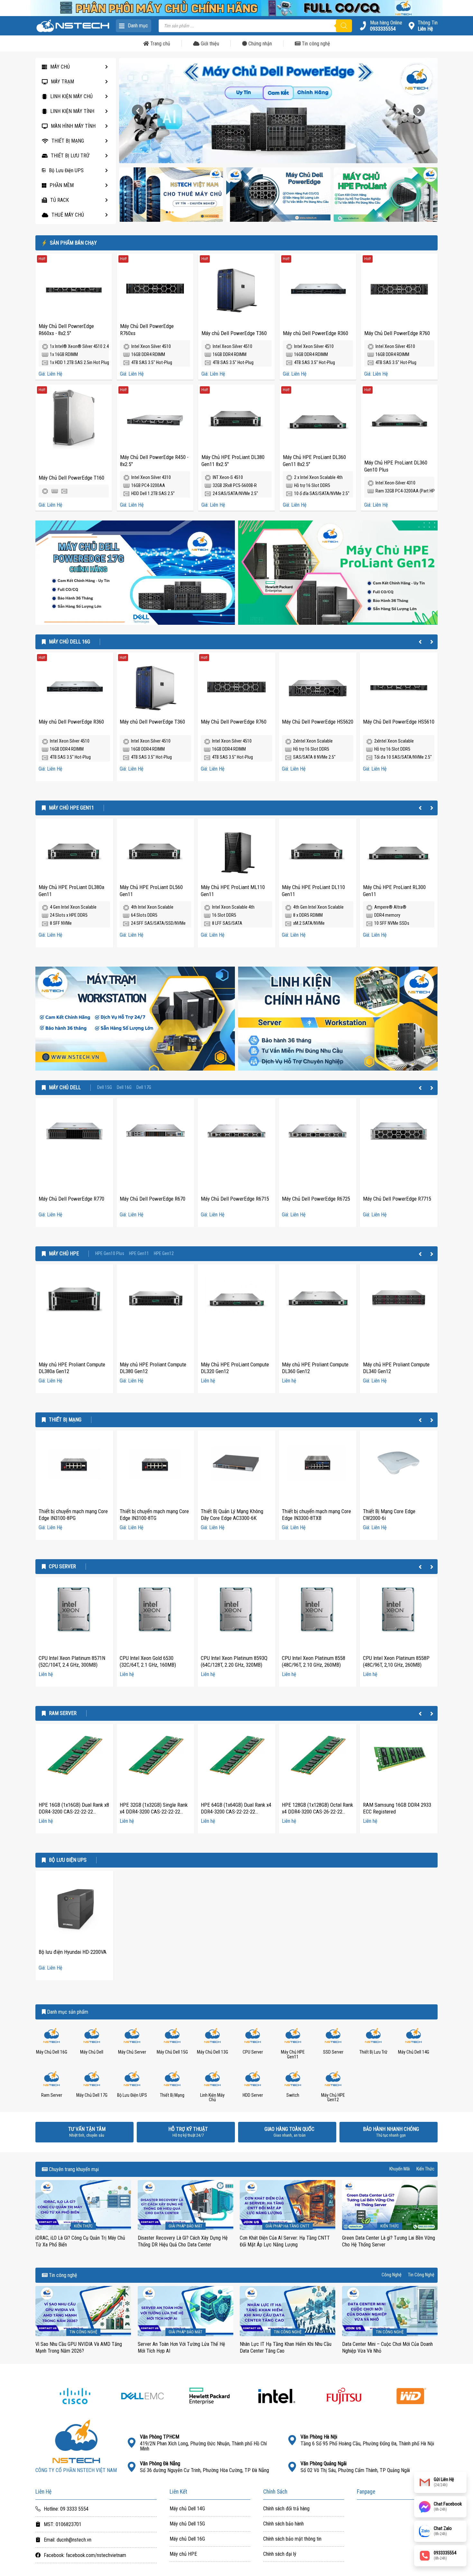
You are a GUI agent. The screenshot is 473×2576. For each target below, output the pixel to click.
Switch (293, 2095)
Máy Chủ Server (132, 2052)
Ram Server (63, 1713)
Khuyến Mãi (400, 2169)
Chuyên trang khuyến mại (73, 2169)
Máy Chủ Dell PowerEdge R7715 (397, 1199)
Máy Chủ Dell (65, 1088)
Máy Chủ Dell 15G (172, 2052)
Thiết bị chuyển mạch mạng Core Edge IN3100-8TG (154, 1515)
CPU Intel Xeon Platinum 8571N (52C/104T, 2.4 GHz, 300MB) (72, 1662)
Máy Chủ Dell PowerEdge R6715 (235, 1199)
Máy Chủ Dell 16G (70, 642)
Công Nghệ (392, 2275)
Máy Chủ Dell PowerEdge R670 (153, 1199)
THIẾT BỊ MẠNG (68, 141)
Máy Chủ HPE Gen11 (71, 808)
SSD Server (333, 2052)
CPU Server (62, 1567)
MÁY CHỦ (60, 67)
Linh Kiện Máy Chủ (212, 2098)
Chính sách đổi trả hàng (286, 2509)
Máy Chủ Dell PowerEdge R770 (71, 1199)
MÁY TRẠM (62, 82)
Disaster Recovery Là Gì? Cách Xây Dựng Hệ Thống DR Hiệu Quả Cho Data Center (183, 2241)
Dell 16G (124, 1088)
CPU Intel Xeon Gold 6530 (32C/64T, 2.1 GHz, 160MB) (148, 1662)
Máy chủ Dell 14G (187, 2509)
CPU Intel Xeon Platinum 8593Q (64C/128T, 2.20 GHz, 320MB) (234, 1662)
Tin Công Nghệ (421, 2275)
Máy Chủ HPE (64, 1254)
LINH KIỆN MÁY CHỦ (71, 96)
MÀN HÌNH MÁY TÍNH (73, 126)
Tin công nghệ (315, 44)
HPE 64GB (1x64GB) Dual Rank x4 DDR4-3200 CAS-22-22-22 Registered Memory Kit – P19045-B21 (236, 1815)
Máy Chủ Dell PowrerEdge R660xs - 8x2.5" (66, 330)
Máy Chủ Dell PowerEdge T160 (71, 478)
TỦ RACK (60, 200)
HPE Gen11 (139, 1254)
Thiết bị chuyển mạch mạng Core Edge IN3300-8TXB (316, 1515)
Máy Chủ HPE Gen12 (333, 2098)
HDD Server (253, 2095)
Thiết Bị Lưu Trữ (373, 2052)
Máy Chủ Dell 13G (213, 2052)
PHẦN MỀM (62, 185)
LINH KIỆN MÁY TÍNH (72, 111)
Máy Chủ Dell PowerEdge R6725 (316, 1199)
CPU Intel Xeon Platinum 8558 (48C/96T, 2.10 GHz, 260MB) (314, 1662)
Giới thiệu (209, 44)
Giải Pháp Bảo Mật (185, 2226)
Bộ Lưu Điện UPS (66, 170)
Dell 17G (144, 1088)
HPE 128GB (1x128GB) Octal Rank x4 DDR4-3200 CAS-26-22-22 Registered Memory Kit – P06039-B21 (317, 1815)
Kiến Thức (425, 2169)
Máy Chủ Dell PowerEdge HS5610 (399, 722)
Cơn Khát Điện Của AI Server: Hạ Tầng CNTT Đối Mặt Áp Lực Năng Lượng (285, 2241)
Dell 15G (105, 1088)
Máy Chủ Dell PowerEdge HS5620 (318, 722)
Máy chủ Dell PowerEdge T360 (234, 333)
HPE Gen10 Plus (110, 1254)
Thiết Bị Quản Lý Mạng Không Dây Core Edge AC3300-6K (232, 1515)
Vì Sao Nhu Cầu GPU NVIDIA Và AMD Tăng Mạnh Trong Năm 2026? (79, 2347)
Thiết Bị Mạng (65, 1420)
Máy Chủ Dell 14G (414, 2052)
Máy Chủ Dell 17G (92, 2095)
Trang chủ (160, 44)
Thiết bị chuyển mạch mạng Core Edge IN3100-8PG (73, 1515)
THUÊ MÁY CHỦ (68, 215)
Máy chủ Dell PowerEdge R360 (315, 333)
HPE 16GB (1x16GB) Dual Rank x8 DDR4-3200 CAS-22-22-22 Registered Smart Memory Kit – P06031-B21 (74, 1815)
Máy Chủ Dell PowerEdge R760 (397, 333)
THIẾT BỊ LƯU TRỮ (70, 156)
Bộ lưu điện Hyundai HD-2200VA (73, 1952)
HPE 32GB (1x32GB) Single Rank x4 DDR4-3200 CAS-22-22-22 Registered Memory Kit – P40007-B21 (154, 1815)
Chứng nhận (260, 44)
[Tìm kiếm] (344, 26)
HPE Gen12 (164, 1254)
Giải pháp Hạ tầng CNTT (288, 2226)
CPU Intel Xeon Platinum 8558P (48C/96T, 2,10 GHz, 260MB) (396, 1662)
